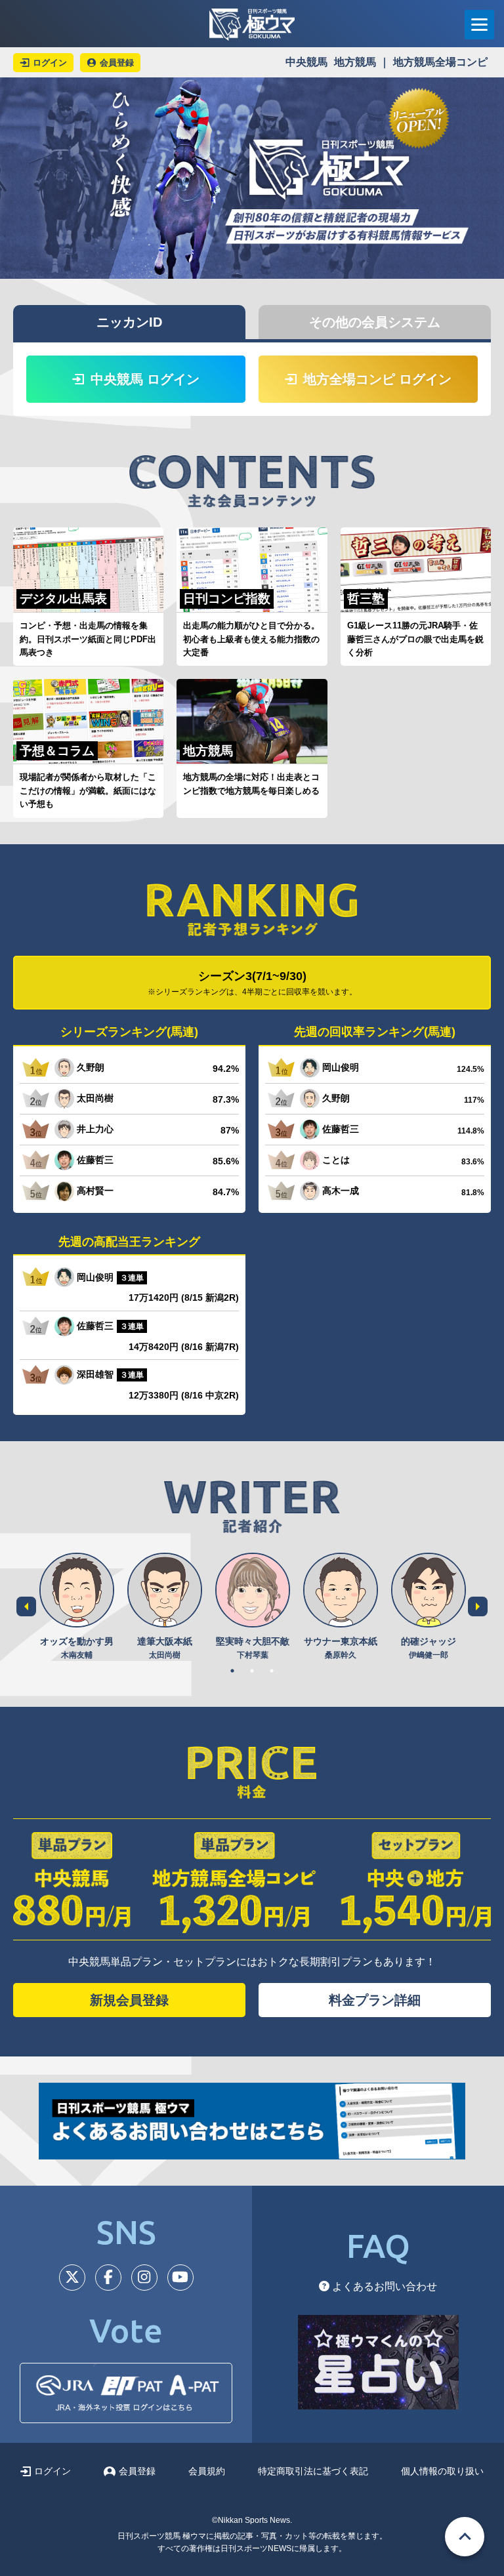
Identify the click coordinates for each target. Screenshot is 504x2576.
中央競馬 (306, 62)
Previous (26, 1606)
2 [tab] (252, 1671)
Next (478, 1606)
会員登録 (137, 2471)
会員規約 (207, 2471)
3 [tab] (272, 1671)
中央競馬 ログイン (145, 379)
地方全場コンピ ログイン (377, 379)
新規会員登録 (129, 2000)
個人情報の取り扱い (442, 2471)
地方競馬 (355, 62)
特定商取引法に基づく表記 (313, 2471)
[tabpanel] (77, 1607)
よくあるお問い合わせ (383, 2286)
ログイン (52, 2471)
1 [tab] (232, 1671)
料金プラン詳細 (375, 2000)
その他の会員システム (375, 322)
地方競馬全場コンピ (440, 62)
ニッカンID (129, 322)
